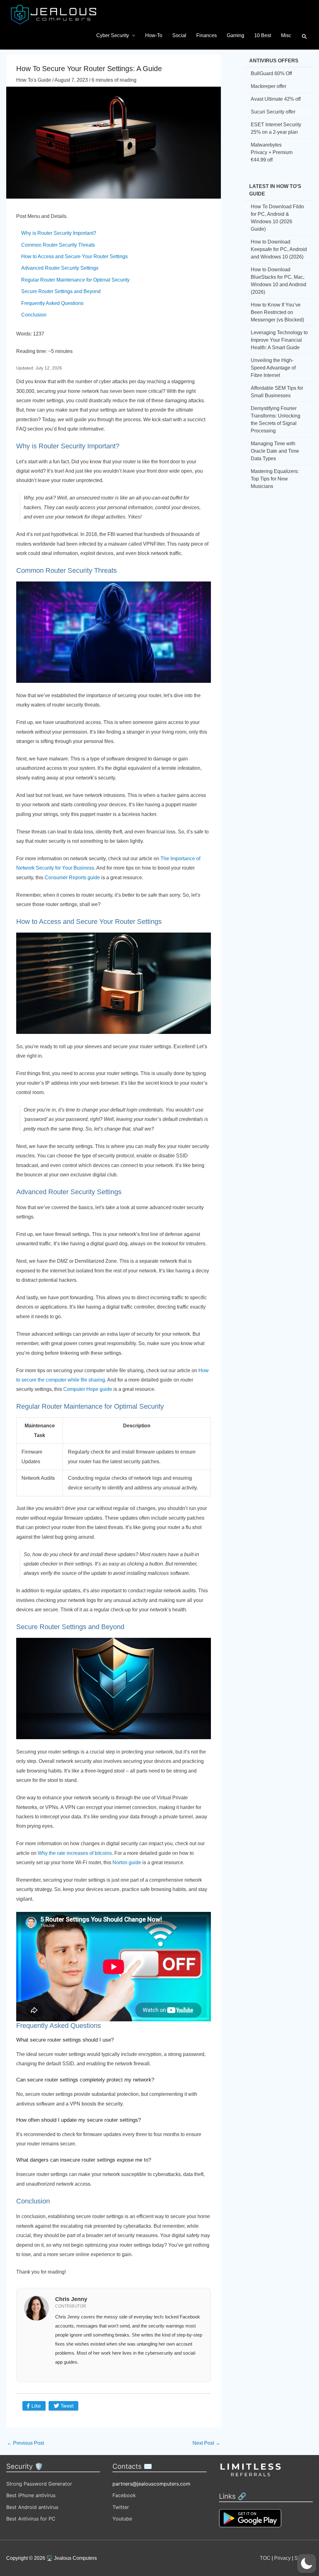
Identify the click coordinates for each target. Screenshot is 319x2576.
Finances (207, 35)
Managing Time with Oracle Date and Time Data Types (275, 451)
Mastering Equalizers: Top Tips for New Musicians (275, 479)
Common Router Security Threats (58, 245)
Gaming (236, 35)
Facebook (124, 2495)
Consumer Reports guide (72, 878)
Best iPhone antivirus (31, 2495)
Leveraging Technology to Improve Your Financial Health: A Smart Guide (279, 340)
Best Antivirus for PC (31, 2519)
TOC (265, 2558)
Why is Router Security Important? (59, 233)
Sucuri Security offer (273, 112)
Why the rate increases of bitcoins (75, 1853)
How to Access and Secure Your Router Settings (74, 256)
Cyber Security (113, 35)
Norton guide (127, 1862)
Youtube (122, 2519)
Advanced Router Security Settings (60, 268)
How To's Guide (34, 80)
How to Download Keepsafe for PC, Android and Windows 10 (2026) (279, 249)
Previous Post (25, 2443)
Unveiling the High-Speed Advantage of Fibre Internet (273, 368)
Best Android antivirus (32, 2507)
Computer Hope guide (88, 1389)
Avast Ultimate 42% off (276, 99)
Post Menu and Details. (42, 216)
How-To (154, 35)
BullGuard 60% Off (271, 73)
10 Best (263, 35)
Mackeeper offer (269, 86)
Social (179, 35)
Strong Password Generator (39, 2484)
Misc (286, 35)
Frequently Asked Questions (52, 303)
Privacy (282, 2558)
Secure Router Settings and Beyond (61, 291)
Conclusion (34, 315)
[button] (305, 37)
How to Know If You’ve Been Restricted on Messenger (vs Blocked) (277, 312)
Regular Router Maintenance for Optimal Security (75, 280)
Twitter (121, 2507)
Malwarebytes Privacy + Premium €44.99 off (272, 152)
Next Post (206, 2443)
